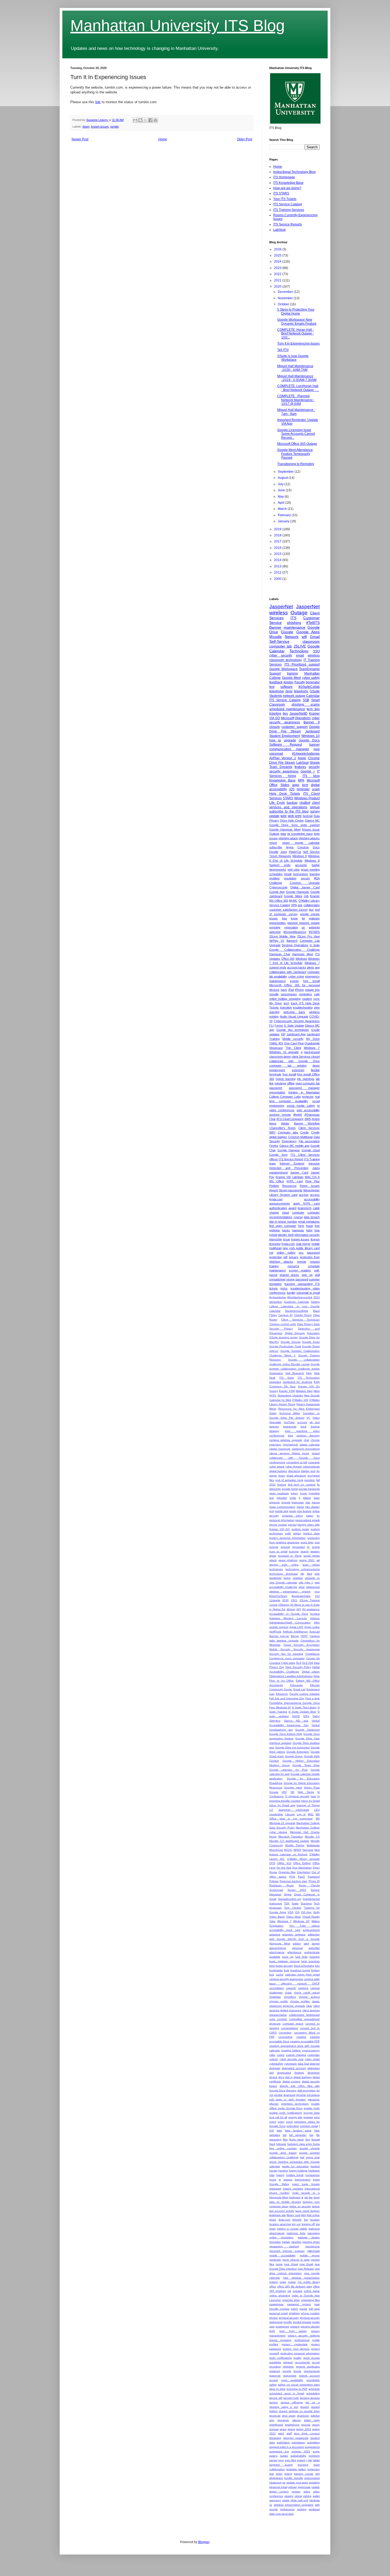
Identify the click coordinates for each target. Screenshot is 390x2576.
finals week (296, 2140)
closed (316, 1453)
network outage (294, 696)
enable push (312, 2108)
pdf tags (314, 2309)
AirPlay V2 (277, 941)
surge (316, 2451)
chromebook (290, 1445)
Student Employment (285, 736)
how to (275, 740)
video (307, 2492)
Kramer (315, 896)
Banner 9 (312, 722)
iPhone (299, 990)
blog (291, 1435)
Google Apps (308, 632)
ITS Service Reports (288, 224)
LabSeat (279, 230)
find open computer (283, 1226)
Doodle (274, 852)
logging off (308, 2224)
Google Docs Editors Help (286, 1734)
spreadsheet (277, 1279)
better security (284, 1966)
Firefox (274, 1146)
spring (291, 2429)
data (283, 834)
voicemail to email (308, 1293)
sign (272, 2420)
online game (312, 2291)
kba (284, 918)
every (281, 2122)
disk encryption (307, 2090)
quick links (307, 1542)
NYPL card (294, 1181)
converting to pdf (297, 1462)
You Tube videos (304, 1926)
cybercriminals (311, 1467)
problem (274, 878)
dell (271, 2073)
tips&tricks (275, 1578)
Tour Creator (293, 1908)
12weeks (275, 1600)
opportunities (278, 923)
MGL (311, 1814)
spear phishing (288, 1560)
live (306, 2220)
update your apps (297, 2482)
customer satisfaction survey (289, 910)
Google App (277, 892)
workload (314, 2509)
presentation (277, 1092)
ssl (318, 1560)
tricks (284, 1288)
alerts (311, 967)
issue (287, 1239)
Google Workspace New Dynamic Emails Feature (297, 322)
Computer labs (288, 1132)
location (315, 2220)
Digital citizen (311, 1672)
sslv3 (281, 2433)
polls (288, 1533)
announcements (280, 1204)
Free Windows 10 (280, 1707)
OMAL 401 (276, 1043)
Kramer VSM (287, 1391)
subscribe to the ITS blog (289, 811)
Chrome (314, 758)
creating (301, 2037)
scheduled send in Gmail (287, 2393)
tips (285, 714)
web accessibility (308, 1110)
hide (272, 2175)
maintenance (294, 627)
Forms (279, 1026)
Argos (290, 847)
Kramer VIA (283, 1177)
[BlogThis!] (140, 120)
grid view (294, 870)
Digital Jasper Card (305, 887)
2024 (278, 262)
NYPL (273, 1395)
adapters (275, 1934)
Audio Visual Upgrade (294, 1017)
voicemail (276, 754)
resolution (290, 878)
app (317, 967)
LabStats (298, 1177)
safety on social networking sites (299, 2385)
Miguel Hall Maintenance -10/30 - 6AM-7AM (295, 368)
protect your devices (296, 2349)
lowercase (298, 1502)
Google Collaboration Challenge (294, 950)
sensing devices (310, 2398)
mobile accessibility (282, 2255)
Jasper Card (299, 1172)
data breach (312, 1217)
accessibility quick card (285, 1930)
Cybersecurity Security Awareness (297, 1021)
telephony (301, 691)
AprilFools (275, 1632)
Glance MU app (296, 1721)
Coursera (275, 1663)
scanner (294, 1551)
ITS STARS (281, 193)
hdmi (309, 1230)
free (317, 1226)
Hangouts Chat (280, 954)
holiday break (295, 2175)
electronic (314, 2099)
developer (314, 2073)
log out (296, 2224)
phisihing (294, 2313)
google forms (290, 1489)
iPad (291, 990)
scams (316, 1547)
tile (302, 1574)
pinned (292, 1525)
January (284, 521)
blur (317, 1966)
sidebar (315, 2416)
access (304, 1195)
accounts (301, 865)
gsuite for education (295, 2166)
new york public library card (301, 1248)
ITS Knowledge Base (288, 183)
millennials (313, 2251)
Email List (299, 1689)
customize (314, 2055)
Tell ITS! (283, 350)
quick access (312, 2358)
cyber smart (312, 2059)
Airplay (288, 682)
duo (311, 910)
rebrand (288, 2362)
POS (292, 1877)
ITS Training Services (289, 210)
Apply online (312, 1627)
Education (313, 1333)
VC (308, 1418)
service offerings (292, 2402)
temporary (314, 2469)
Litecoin (290, 1814)
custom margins (296, 2055)
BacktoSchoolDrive (297, 1311)
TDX (287, 1903)
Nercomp (308, 1850)
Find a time (313, 1698)
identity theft (286, 1235)
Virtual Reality (311, 1917)
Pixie (301, 1043)
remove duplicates (308, 2367)
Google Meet (292, 678)
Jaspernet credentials (294, 1810)
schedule (314, 2389)
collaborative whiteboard (304, 2015)
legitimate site (278, 2215)
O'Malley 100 (300, 1400)
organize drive (291, 2300)
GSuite (315, 691)
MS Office (277, 1181)
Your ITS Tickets (285, 199)
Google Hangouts (298, 892)
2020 (278, 286)
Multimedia (313, 1845)
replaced (275, 2371)
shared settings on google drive (299, 2411)
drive (289, 691)
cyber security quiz (292, 2059)
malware (314, 918)
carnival (315, 1988)
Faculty (300, 682)
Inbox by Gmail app (282, 1805)
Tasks (295, 1903)
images (288, 2180)
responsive (290, 2376)
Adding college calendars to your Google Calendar (294, 1306)
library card (293, 2215)
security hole (291, 2398)
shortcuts (275, 2416)
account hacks (297, 967)
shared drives (289, 1275)
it (300, 1498)
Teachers (306, 1903)
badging (315, 1957)
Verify (316, 1912)
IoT (271, 1810)
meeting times (311, 2242)
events (294, 981)
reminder (303, 789)
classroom (311, 641)
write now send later (281, 2514)
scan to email (278, 1551)
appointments (278, 1948)
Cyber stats (288, 1663)
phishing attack (288, 838)
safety (273, 2385)
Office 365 (288, 959)
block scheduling (304, 1966)
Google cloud (311, 1150)
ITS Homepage (284, 177)
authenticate (312, 1952)
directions (294, 1471)
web (283, 816)
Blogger (204, 2542)
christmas (275, 1997)
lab (318, 1079)
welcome (275, 932)
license (315, 1239)
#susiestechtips (301, 1596)
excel (289, 2122)
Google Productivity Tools (285, 1346)
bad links (301, 1957)
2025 (278, 255)
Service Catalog (280, 905)
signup (315, 807)
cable (316, 1208)
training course (304, 2474)
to (318, 1106)
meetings (280, 1083)
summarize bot (279, 2451)
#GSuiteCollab (309, 687)
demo (316, 1066)
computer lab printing (288, 1066)
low (318, 2224)
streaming (275, 2438)
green (294, 1493)
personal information (282, 1520)
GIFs (306, 1716)
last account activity (282, 2211)
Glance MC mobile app (294, 1146)
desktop (299, 2073)
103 (317, 1596)
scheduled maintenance (287, 709)
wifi (304, 637)
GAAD (296, 1716)
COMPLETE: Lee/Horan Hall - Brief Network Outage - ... (298, 388)
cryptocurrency (311, 2050)
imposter (282, 1498)
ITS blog (311, 776)
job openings (306, 1079)
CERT (304, 1636)
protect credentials (294, 2344)
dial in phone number (283, 1222)
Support (275, 674)
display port (308, 1471)
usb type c (306, 1582)
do (318, 1471)
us (303, 927)
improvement (303, 2180)
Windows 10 (311, 736)
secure (305, 878)
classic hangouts (280, 1449)
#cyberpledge (278, 1297)
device (273, 2077)
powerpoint (282, 2327)
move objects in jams (296, 2260)
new (317, 749)
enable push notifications (286, 2113)
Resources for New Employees (299, 1409)
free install (289, 1074)
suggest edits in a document (287, 2447)
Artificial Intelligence (295, 1632)
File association (309, 1141)
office (273, 2286)
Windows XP (301, 1921)
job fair (309, 2197)
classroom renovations (306, 1449)
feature (282, 1485)
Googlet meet (293, 1787)
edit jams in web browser (287, 2099)
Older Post (244, 139)
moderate (275, 2260)
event (273, 2122)
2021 (278, 280)
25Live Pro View (308, 936)
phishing (294, 623)
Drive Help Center (292, 820)
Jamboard (312, 731)
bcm (305, 785)
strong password (297, 1279)
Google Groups (291, 1342)
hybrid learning (285, 1079)
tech (286, 1003)
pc (318, 1516)
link (98, 102)
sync (281, 2460)
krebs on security (300, 2206)
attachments (277, 1952)
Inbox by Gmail (310, 1801)
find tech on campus (302, 1485)
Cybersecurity (278, 887)
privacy (294, 1257)
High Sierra (306, 1792)
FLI (271, 1026)
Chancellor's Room (282, 1128)
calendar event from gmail (302, 1975)
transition (286, 1007)
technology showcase (284, 1574)
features (300, 767)
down (86, 127)
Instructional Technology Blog (294, 172)
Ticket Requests (280, 856)
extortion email (309, 2126)
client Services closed (306, 1057)
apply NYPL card (306, 1204)
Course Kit (313, 1658)
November (286, 298)
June (282, 490)
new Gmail (291, 2264)
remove (274, 1547)
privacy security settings (304, 2336)
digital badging (303, 2077)
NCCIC (288, 1850)
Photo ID (314, 1881)
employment (277, 1070)
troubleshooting (303, 1007)
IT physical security (297, 1796)
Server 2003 (297, 1890)
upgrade (290, 740)
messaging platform (284, 2246)
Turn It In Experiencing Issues (298, 344)
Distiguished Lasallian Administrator (291, 1676)
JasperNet (281, 607)
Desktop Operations (295, 945)
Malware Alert (304, 1391)
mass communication (282, 1507)
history (280, 2175)
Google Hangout (289, 1150)
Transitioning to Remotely (296, 464)
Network (292, 637)
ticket (279, 2474)
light (304, 2215)
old (289, 2291)
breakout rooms (300, 1970)
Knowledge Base (282, 780)
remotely (275, 927)
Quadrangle (312, 1043)
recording (275, 2367)
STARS (288, 798)
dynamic (301, 2095)
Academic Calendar (296, 1302)
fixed (272, 2144)
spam (283, 2429)
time (317, 1574)
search (305, 1551)
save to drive (277, 2389)
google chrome (310, 2148)
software (287, 687)
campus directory (308, 1435)
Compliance (313, 1654)
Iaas (313, 1796)
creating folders (291, 2050)
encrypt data (312, 2113)
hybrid (273, 1235)
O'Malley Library (309, 901)
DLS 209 (308, 1663)
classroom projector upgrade (287, 2006)
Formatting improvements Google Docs (294, 1703)
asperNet (314, 1948)
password (276, 1088)
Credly (305, 1132)
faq (311, 2135)
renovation (291, 927)
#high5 (298, 1115)
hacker (273, 2171)
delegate (275, 2068)
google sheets (310, 914)
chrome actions (309, 1997)
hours (273, 2180)
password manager (304, 1088)
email (300, 655)
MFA (301, 780)
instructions (301, 874)
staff (289, 2433)
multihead (275, 1248)
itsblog (307, 1498)
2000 (278, 579)
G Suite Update (294, 1026)
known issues (100, 127)
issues (274, 918)
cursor (281, 2055)
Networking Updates (290, 1395)
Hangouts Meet (303, 954)
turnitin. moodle (294, 2478)
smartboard (276, 2425)
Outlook (274, 834)
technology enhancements (303, 1569)
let (303, 918)
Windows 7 (312, 1048)
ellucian (274, 2104)
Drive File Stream (282, 763)
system (301, 2460)
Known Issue (311, 829)
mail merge (303, 1244)
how (317, 1230)
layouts (286, 1502)
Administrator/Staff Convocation (290, 1623)
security (314, 767)
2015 (278, 554)
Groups (274, 1792)
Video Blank (277, 1917)
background (312, 1052)
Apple (302, 758)
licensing (275, 1244)
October (284, 304)
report (273, 843)
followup (281, 2144)
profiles (274, 2344)
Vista (272, 1921)
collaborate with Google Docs (294, 1458)
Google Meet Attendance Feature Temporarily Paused (295, 454)
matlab (286, 2242)
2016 (278, 548)
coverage (314, 1462)
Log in (301, 1814)
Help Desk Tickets (285, 794)
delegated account (294, 2068)
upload (292, 2487)
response (275, 2376)
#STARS (314, 932)
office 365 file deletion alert (295, 2286)
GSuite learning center (283, 1337)
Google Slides (293, 896)
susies (284, 2456)
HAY (284, 1792)
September (286, 472)
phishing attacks (309, 838)
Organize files (287, 1872)
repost (297, 2371)
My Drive (313, 1039)
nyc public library (309, 2282)
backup (292, 803)
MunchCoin (276, 1850)
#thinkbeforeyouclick (300, 1297)
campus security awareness (286, 1979)
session (315, 1551)
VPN (294, 905)
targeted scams (281, 2465)
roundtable (313, 2380)
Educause (296, 1685)
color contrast (278, 2019)
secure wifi (276, 2398)
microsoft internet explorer (287, 2251)
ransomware (289, 994)
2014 (278, 560)
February (285, 515)
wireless (314, 655)
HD (292, 1792)
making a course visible (292, 2229)
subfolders (283, 2442)
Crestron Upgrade (305, 883)
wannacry (275, 2500)
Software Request (286, 745)
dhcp (281, 2077)
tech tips (313, 709)
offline (291, 1083)
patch (294, 2309)
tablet (316, 2460)
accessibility (312, 1199)
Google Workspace (283, 669)
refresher (288, 2367)
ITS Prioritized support (302, 664)
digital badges (278, 1471)
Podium (274, 1186)
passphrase (276, 2304)
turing (287, 1578)
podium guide (300, 1529)
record (316, 2362)
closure (275, 727)
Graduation (276, 1373)
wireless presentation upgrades (294, 2505)
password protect (299, 2304)
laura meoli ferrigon (307, 2211)
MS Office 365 (279, 901)
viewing (289, 2496)
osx (301, 1253)
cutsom (274, 2059)
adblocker (314, 1934)
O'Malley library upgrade (303, 1859)
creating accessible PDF (305, 2041)
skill (317, 1275)
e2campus (313, 2095)
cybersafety (276, 2064)
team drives (311, 1565)
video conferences (282, 1110)
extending (293, 2126)
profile (316, 2340)
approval (297, 1948)
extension (298, 1070)
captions (303, 1988)
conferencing (277, 1462)
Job (306, 896)
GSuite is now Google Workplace (293, 358)
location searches (280, 2224)
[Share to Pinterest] (155, 120)
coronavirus (285, 2037)
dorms (273, 1476)
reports (287, 2371)
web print (295, 816)
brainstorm (305, 1208)
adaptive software (294, 1934)
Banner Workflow (307, 1123)
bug (272, 1975)
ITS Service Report (291, 1159)
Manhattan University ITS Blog (177, 26)
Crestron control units (283, 1324)
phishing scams (306, 705)
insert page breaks (306, 2184)
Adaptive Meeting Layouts (288, 1618)
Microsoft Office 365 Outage (297, 444)
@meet (291, 1609)
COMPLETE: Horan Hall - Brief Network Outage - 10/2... (296, 334)
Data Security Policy (298, 1667)
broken (315, 1970)
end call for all (278, 2117)
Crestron (303, 847)
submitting (313, 2442)
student (307, 999)
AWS (308, 1119)
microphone (313, 2246)
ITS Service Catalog (288, 204)
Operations (303, 718)
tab (310, 2460)
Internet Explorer (292, 1163)
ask (300, 905)
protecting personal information (300, 2353)
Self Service (311, 852)
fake (279, 2130)
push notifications (281, 2358)
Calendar (313, 696)
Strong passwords (291, 1190)
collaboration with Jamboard (288, 972)
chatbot (305, 803)
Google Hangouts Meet (285, 829)
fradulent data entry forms (304, 2144)
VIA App (306, 1912)
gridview (275, 1230)
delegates (314, 2068)
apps (296, 785)
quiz (317, 1542)
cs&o (272, 2055)
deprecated (284, 2073)
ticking (288, 2474)
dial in (289, 2077)
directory (291, 2090)
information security (307, 1235)
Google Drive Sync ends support (294, 825)
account (302, 1422)
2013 (278, 566)
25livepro (284, 1605)
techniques (276, 1569)
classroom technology (285, 660)
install (288, 874)
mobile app (282, 1511)
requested (299, 1547)
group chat (313, 2157)
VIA (297, 1912)
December (286, 292)
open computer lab (308, 1083)
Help (309, 1373)
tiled (309, 1574)
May (281, 497)
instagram (275, 2189)
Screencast (276, 1890)
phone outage (278, 1525)
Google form (278, 1155)
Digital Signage (295, 1333)
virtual (298, 2496)
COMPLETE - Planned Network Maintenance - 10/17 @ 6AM (296, 400)
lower (272, 2229)
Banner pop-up (279, 1636)
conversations (289, 2028)
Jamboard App (296, 1034)
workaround (287, 2509)
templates (276, 1284)
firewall (316, 2140)
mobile (316, 1244)
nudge (292, 2282)
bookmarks (276, 1970)
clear (309, 2006)
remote (302, 1262)
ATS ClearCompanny (290, 1119)
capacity (291, 1988)
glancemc (275, 1489)
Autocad (315, 1632)
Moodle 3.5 (312, 1837)
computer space (293, 2024)
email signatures (309, 1222)
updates (298, 1578)
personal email (278, 2313)
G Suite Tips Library (304, 1707)
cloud (285, 1213)
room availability (292, 2380)
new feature (304, 1511)
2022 (278, 274)
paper (310, 1516)
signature (283, 2420)
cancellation (277, 1988)
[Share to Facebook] (150, 120)
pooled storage (302, 2322)
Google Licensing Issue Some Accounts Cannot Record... (296, 434)
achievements (311, 1930)
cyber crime (296, 976)
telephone (277, 691)
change (274, 1213)
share (273, 1556)
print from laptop (293, 2331)
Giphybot (275, 1721)
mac (308, 1502)
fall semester (298, 2135)
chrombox (290, 1997)
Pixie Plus (313, 1181)
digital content (292, 2081)
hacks (286, 1230)
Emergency (289, 1141)
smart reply (312, 2420)
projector (308, 1097)
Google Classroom (307, 1730)
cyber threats (294, 1467)
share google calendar (301, 843)
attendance (294, 1952)
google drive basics (283, 2153)
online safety (286, 1253)
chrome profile (279, 2001)
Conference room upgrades (287, 1658)
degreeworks (278, 870)
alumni (316, 1943)
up (284, 2482)
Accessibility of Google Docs (289, 1614)
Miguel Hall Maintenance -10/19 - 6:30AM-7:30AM (297, 378)
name (279, 2264)
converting (285, 2033)
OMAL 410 (284, 1863)
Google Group (294, 1756)
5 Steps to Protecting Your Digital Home (296, 311)
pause (303, 2309)
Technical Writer (290, 1413)
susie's (273, 2456)
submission (298, 2442)
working (302, 2509)
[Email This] (135, 120)
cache (280, 1975)
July (281, 484)
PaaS (301, 1877)
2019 (278, 529)
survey (315, 811)
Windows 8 (300, 856)
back (304, 1426)
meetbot (296, 2242)
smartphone (292, 2425)
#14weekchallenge (306, 754)
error (317, 2117)
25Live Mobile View (282, 936)
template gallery (296, 2469)
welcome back (294, 1012)
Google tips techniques (293, 1030)
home (304, 1493)
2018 (278, 535)
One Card (290, 1043)
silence (297, 2420)
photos (274, 2318)
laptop (316, 2206)
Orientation (304, 1872)
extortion (310, 1480)
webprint (314, 927)
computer (298, 1213)
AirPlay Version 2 (283, 758)
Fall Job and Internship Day (287, 1698)
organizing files (311, 2300)
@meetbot (276, 1302)
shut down (289, 2416)
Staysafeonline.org (290, 1899)
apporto (274, 1426)
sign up (307, 1275)
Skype (288, 1894)
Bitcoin (295, 1636)
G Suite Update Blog (302, 1712)
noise (283, 2282)
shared (305, 2407)
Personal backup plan (293, 1881)
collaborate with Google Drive (294, 1061)
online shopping (280, 2295)
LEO (317, 1810)
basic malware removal (284, 1961)
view (317, 1007)
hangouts (298, 1230)
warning (274, 1012)
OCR (272, 1863)
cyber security (281, 655)
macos (316, 1502)
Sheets (315, 763)
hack (284, 990)
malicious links (296, 2233)
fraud (309, 1226)
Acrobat (315, 1614)
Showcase (276, 1048)
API (299, 1609)
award (292, 1208)
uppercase (304, 2487)
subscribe (276, 847)
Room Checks (309, 1885)
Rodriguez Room (281, 1885)
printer (297, 1533)
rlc (308, 1547)
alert (306, 1943)
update (274, 816)
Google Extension (298, 1752)
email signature (296, 1476)
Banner (275, 627)
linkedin (297, 2220)
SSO (316, 651)
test (272, 2474)
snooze (306, 2425)
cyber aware (277, 1467)
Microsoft (287, 718)
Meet (317, 1391)
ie (280, 2180)
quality (297, 2358)
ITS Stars (287, 1378)
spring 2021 (307, 1560)
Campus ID (285, 1315)
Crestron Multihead (300, 1137)
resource (293, 1266)
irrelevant (295, 2197)
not (271, 1253)
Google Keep (311, 1342)
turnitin (115, 127)
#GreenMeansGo (295, 932)
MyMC (293, 901)
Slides (285, 785)
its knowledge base (300, 834)
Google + (308, 771)
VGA (291, 1912)
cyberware (291, 2064)
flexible (315, 1070)
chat (306, 1440)
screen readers (300, 1270)
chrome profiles (300, 2001)
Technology (299, 651)
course (298, 1217)
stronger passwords (296, 2438)
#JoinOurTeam (278, 1596)
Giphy (316, 1716)
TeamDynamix (309, 669)
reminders (305, 994)
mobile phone (310, 2255)
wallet (316, 2496)
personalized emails (307, 1520)
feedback (276, 682)
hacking (283, 2171)
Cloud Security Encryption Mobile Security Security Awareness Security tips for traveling (294, 1649)
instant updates (293, 2189)
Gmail (315, 637)
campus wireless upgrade (286, 1440)
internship (276, 1239)
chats (288, 1993)
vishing (307, 2496)
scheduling (313, 2393)
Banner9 (292, 941)
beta (272, 1966)
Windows (301, 959)
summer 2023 (301, 2451)
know (294, 918)
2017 (278, 541)
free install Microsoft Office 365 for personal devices (294, 985)
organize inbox (292, 1516)
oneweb (298, 2291)
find (308, 2140)
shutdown (303, 2416)
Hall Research (295, 1373)
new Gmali (306, 2264)
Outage (299, 613)
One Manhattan (302, 1868)
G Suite (315, 945)
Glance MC (312, 820)
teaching (303, 2465)
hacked (315, 2166)
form (301, 1226)
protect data (311, 1533)
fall (285, 2135)
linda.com (284, 2220)
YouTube (289, 1422)
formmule (275, 1074)
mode (293, 1511)
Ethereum (282, 1694)
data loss (303, 2064)
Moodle (276, 637)
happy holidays (298, 2171)
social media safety (301, 1106)
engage (308, 2117)
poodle (288, 2322)
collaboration (312, 905)
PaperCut (295, 852)
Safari (273, 1413)
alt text (315, 1422)
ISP (283, 1034)
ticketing (275, 714)
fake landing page (298, 2130)
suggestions (312, 2447)
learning (315, 874)
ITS (293, 618)
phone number (310, 2313)
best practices (311, 1961)
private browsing (280, 2340)
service (274, 2402)
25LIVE (300, 646)
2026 (278, 249)
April (281, 503)
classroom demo (280, 1057)
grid (302, 2157)
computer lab (281, 646)
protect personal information (287, 1538)
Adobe (285, 1123)
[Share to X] (145, 120)
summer (314, 1279)
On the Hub (284, 1868)
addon (297, 1943)
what (302, 1587)
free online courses (283, 2148)
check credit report (307, 1993)
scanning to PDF (297, 2389)
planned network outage (304, 923)
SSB (306, 700)
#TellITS (313, 623)
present (295, 2327)
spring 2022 (304, 2429)
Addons (315, 1618)
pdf (285, 1257)
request (285, 1547)
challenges (276, 1993)
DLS (299, 1663)
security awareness (284, 771)
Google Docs (309, 740)
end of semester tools (289, 1480)
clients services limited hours (289, 1453)
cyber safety (311, 678)
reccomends (302, 2362)
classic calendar (310, 1445)
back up (288, 1957)
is (302, 2197)
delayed (315, 2064)
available (275, 1957)
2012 (278, 572)
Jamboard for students (298, 1382)
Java (284, 852)
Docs (316, 847)
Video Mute (294, 1917)
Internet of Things (308, 1805)
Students (276, 696)
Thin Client (293, 1048)
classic (316, 2001)
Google (287, 632)
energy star (295, 2117)
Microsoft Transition (291, 1837)
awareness (290, 1426)
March (283, 509)
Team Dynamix (281, 767)
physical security (289, 2318)
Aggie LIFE (296, 1627)
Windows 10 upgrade (284, 1052)
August (283, 478)
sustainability (298, 2456)
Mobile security (293, 1039)
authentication (278, 1208)
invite (293, 1498)
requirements (312, 2371)
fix (318, 1485)
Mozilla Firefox (295, 1845)
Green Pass (312, 1787)
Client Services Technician (300, 1320)
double (278, 2095)
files (285, 2140)
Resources (289, 1186)
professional (302, 2340)
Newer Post (80, 139)
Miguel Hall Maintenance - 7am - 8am (296, 412)
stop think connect (307, 2433)
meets (300, 1507)
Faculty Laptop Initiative (305, 1694)
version (296, 2492)
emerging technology (295, 2104)
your (317, 1591)
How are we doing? (287, 188)
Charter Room (303, 1315)
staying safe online (284, 1565)
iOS (292, 789)
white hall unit (299, 2500)
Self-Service (279, 641)
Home (163, 139)
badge (316, 865)
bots (287, 1970)
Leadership (276, 1814)
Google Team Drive (306, 1765)
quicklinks (275, 2362)
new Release (306, 2269)
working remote (280, 1115)
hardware (314, 2171)
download (289, 2095)
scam (316, 789)
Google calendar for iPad (288, 1770)
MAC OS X (312, 1177)
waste (286, 2500)
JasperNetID (298, 714)
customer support (294, 727)
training (292, 674)
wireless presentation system (290, 1591)
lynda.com (288, 1244)
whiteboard (313, 1587)
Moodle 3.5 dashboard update (289, 1841)
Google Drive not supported (292, 1747)
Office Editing (302, 1863)
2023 (278, 268)
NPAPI (297, 1850)
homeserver (313, 2175)
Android (308, 816)
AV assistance (311, 1609)
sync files (291, 2460)
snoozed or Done (290, 1556)
